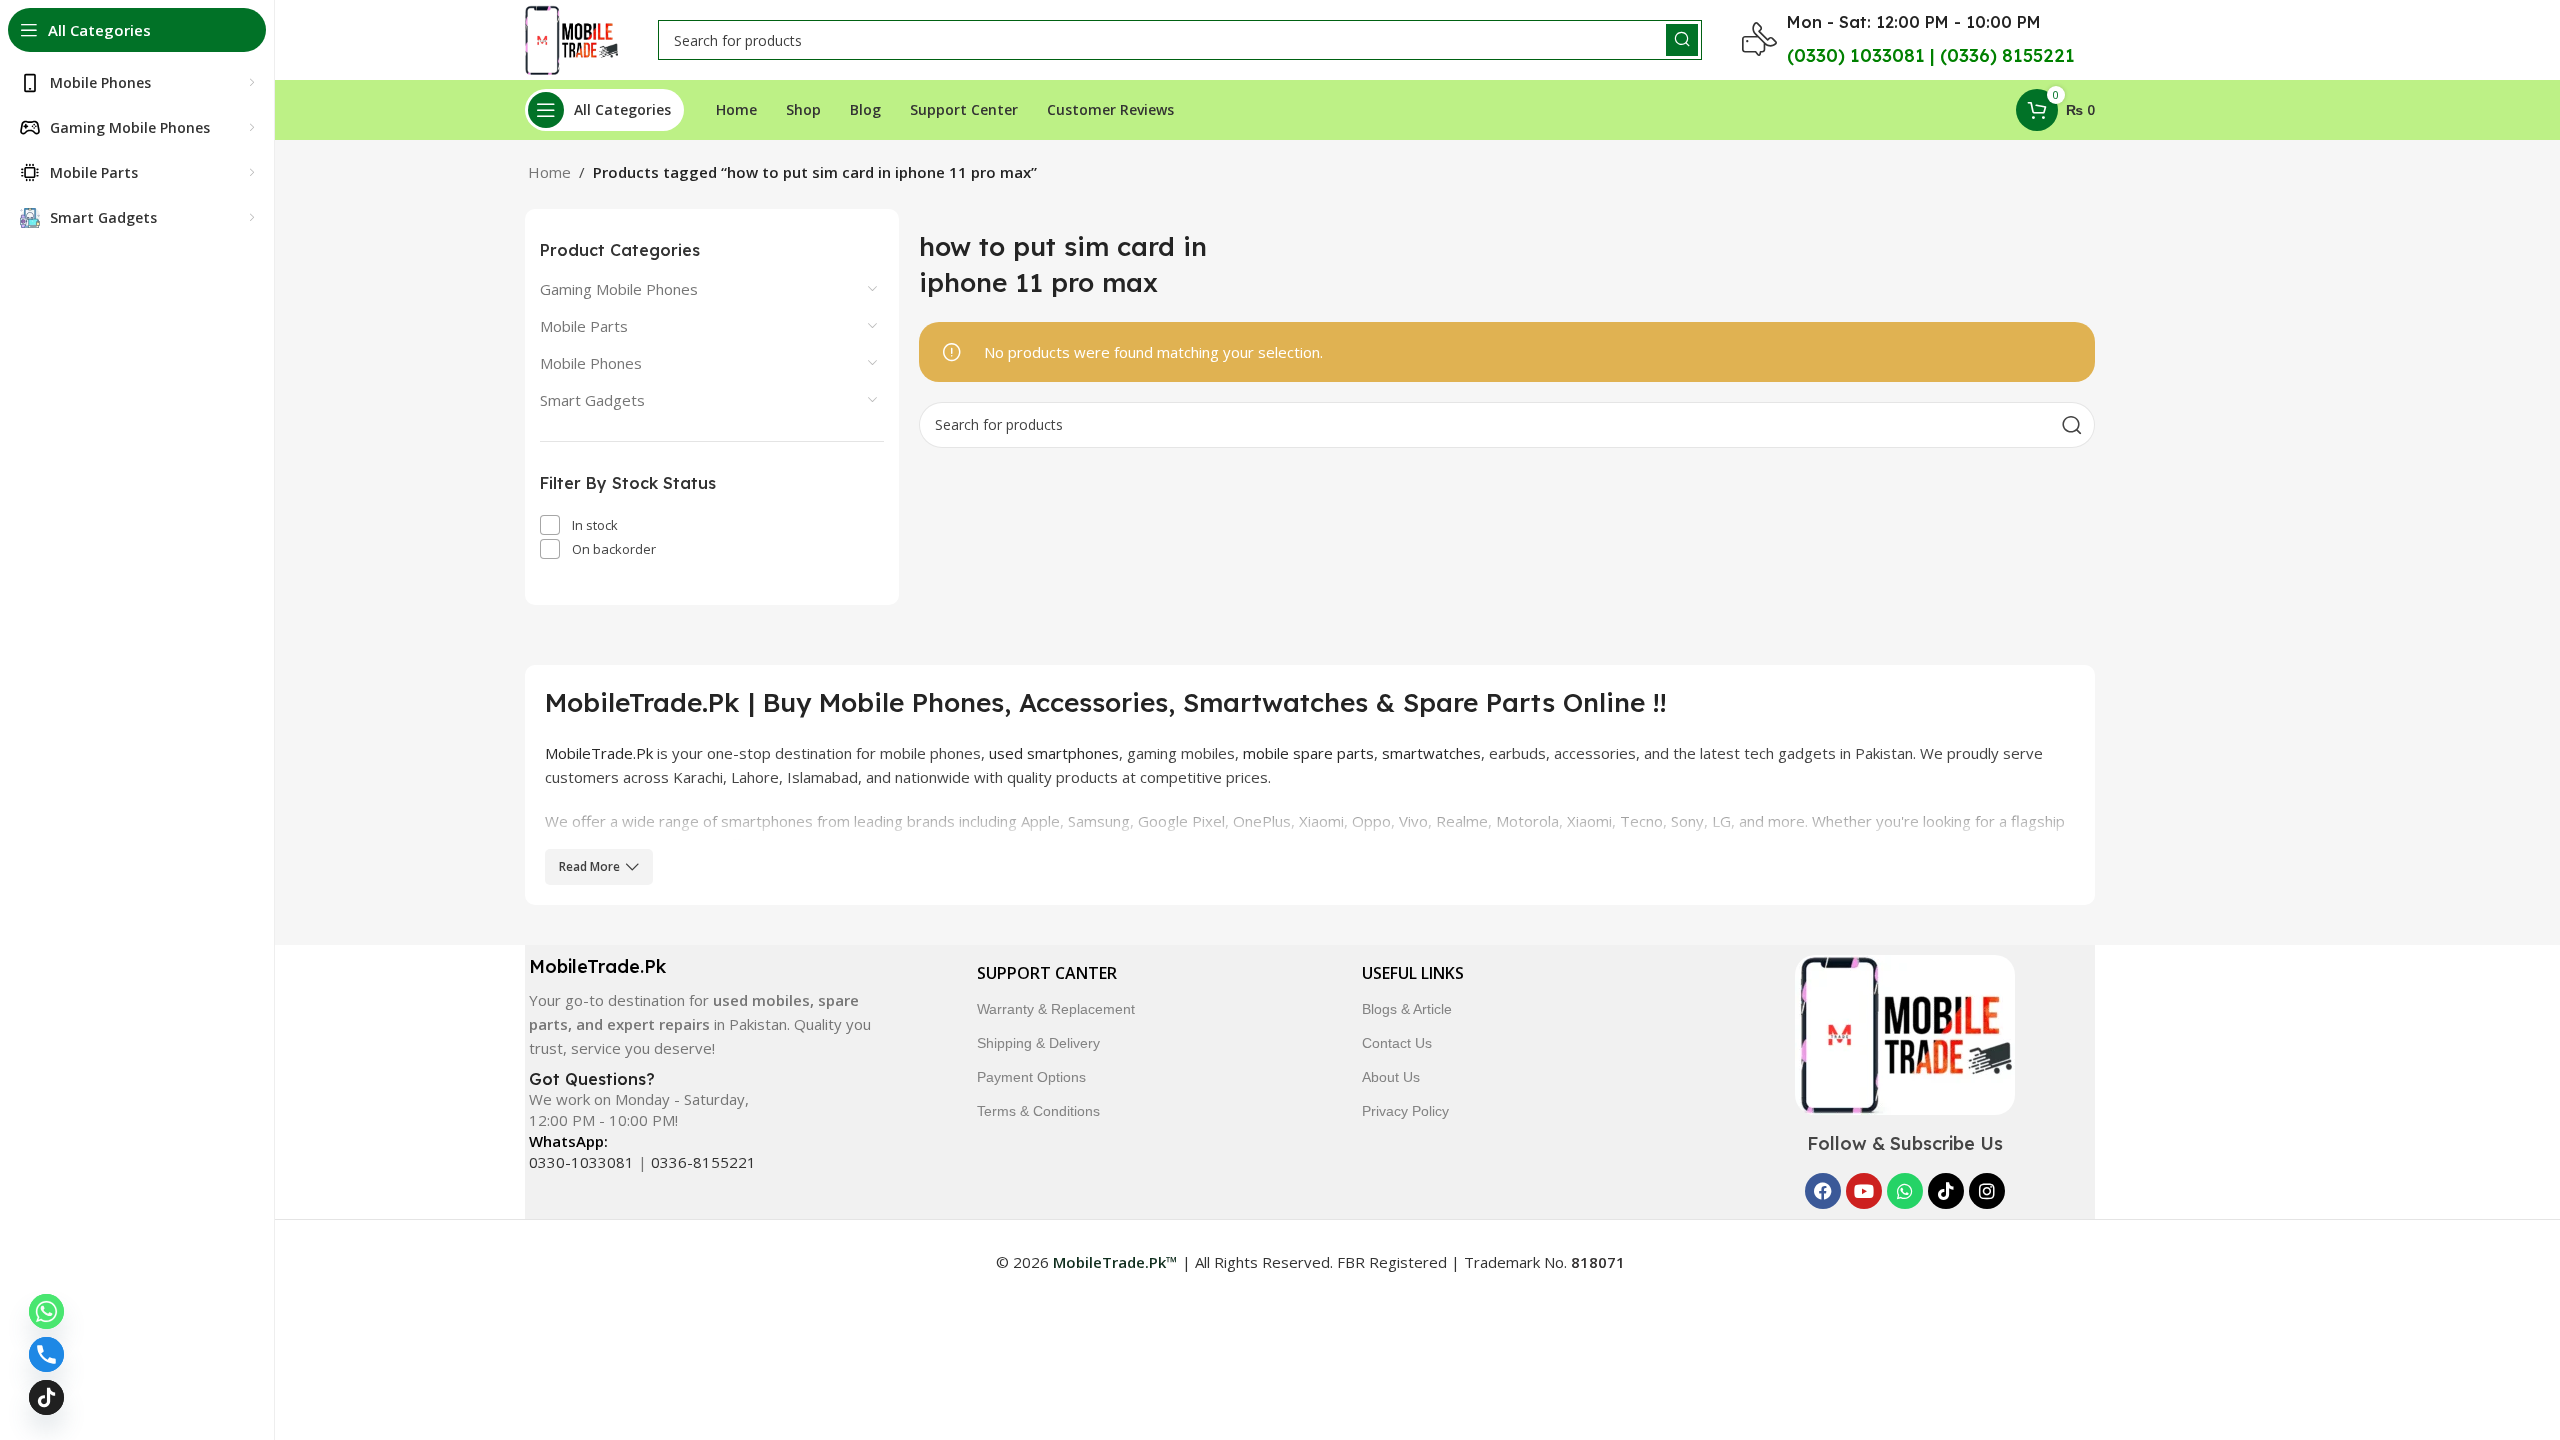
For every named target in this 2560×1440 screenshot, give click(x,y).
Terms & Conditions (1038, 1111)
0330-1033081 (581, 1162)
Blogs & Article (1407, 1009)
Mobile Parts (584, 326)
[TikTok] (46, 1397)
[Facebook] (1823, 1191)
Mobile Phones (591, 363)
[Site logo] (571, 38)
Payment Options (1031, 1077)
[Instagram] (1987, 1191)
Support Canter (1047, 973)
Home (549, 172)
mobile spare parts (1308, 753)
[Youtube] (1864, 1191)
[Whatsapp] (1905, 1191)
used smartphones (1054, 753)
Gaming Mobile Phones (619, 289)
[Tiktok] (1946, 1191)
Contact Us (1397, 1043)
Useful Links (1413, 973)
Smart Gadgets (592, 400)
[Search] (1682, 40)
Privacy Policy (1405, 1111)
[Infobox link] (698, 1007)
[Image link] (1905, 1033)
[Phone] (46, 1354)
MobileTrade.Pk (599, 753)
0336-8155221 (703, 1162)
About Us (1391, 1077)
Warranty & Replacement (1056, 1009)
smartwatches (1431, 753)
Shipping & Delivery (1038, 1043)
